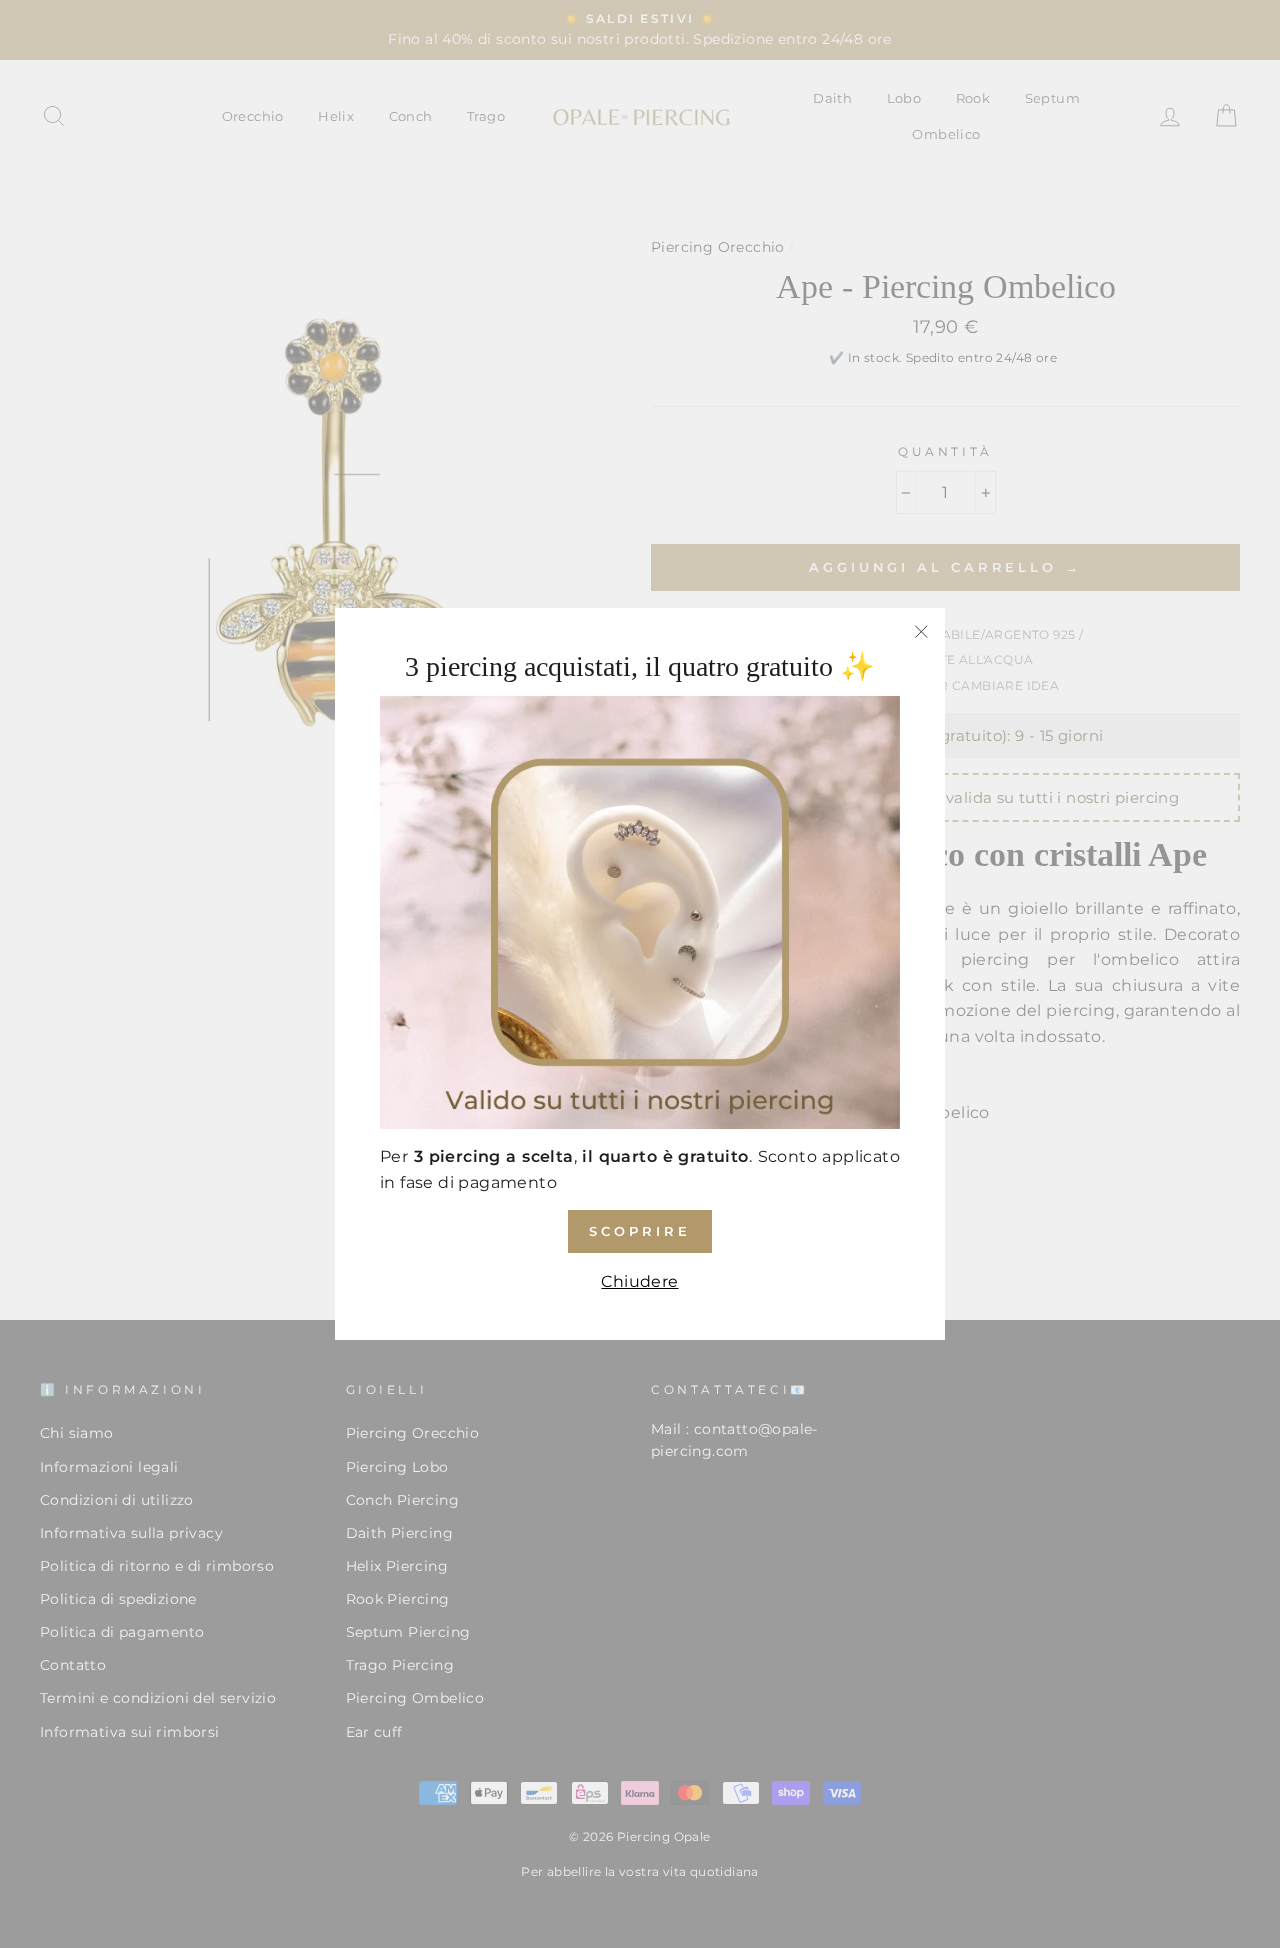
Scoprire (639, 1231)
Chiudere (639, 1281)
